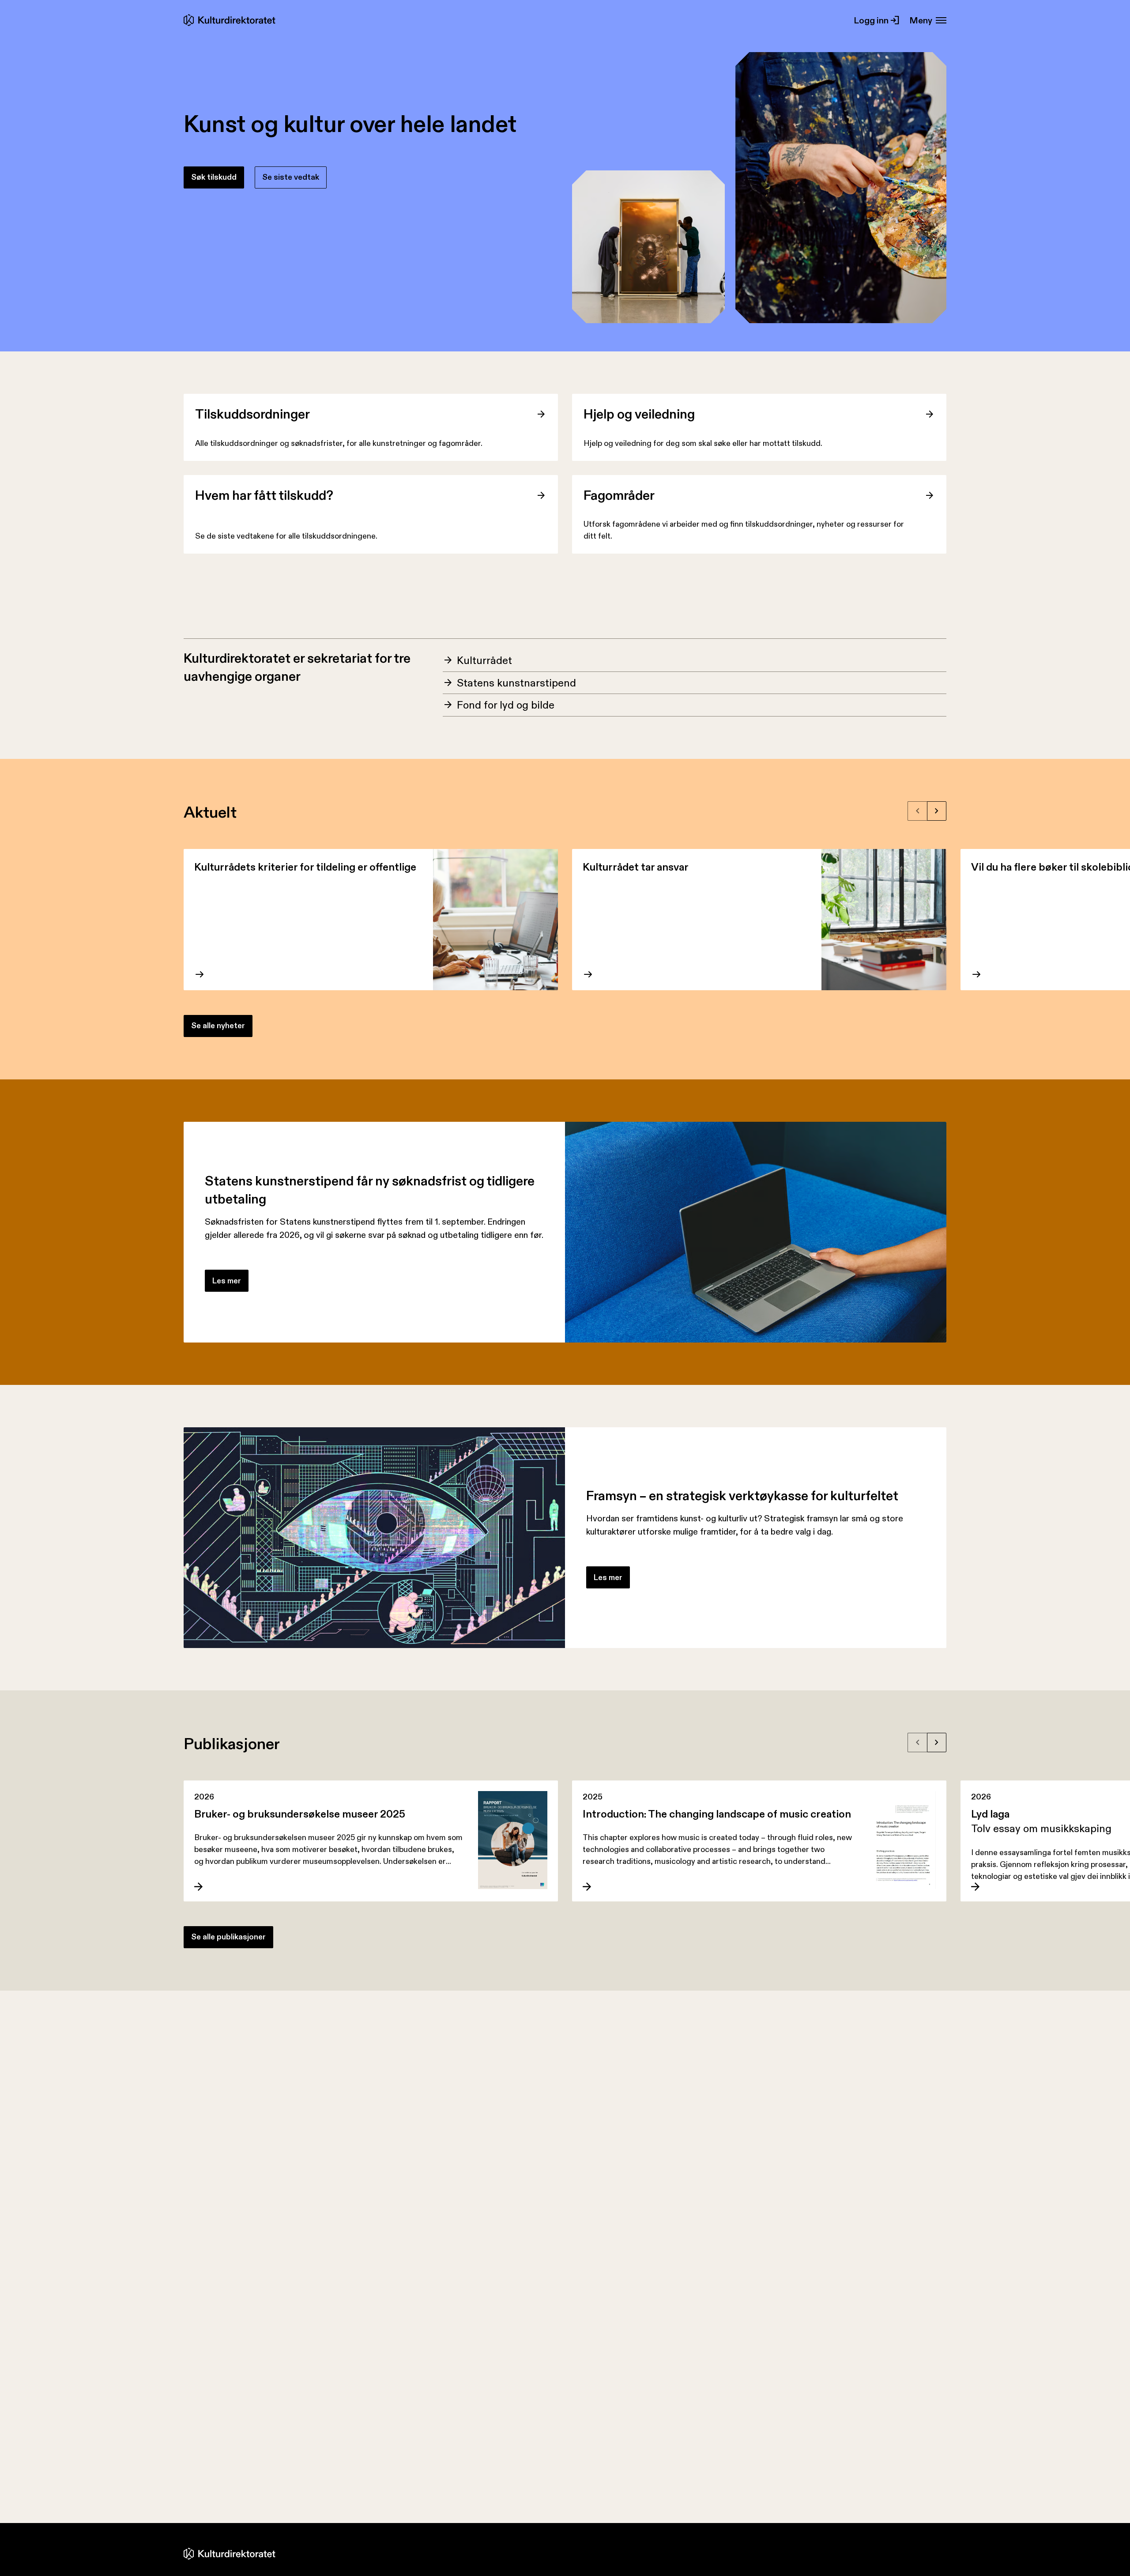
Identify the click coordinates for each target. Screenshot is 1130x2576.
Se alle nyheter (218, 1026)
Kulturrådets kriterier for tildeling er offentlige (305, 867)
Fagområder (619, 495)
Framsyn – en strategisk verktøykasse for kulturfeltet (742, 1495)
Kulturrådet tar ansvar (636, 867)
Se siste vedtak (291, 177)
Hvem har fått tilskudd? (264, 495)
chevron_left (918, 811)
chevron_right (937, 811)
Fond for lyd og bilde (506, 705)
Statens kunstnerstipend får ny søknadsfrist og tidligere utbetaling (370, 1190)
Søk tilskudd (214, 177)
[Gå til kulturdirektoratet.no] (231, 20)
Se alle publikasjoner (228, 1937)
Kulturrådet (484, 660)
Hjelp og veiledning (639, 414)
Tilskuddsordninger (252, 414)
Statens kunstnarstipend (516, 683)
